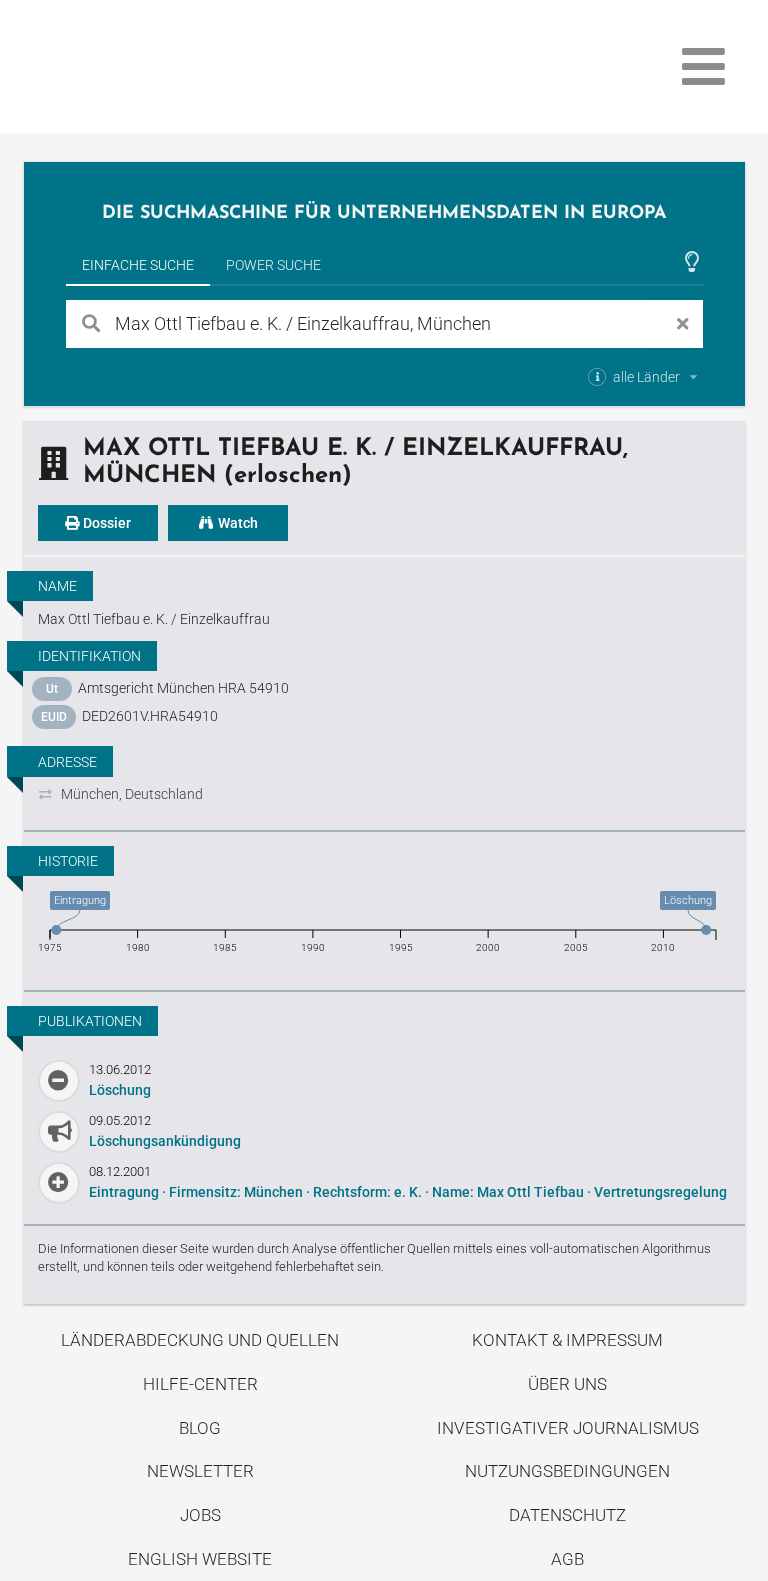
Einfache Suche (138, 265)
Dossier (105, 523)
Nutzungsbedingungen (567, 1471)
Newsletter (200, 1471)
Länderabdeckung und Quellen (200, 1340)
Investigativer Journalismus (568, 1428)
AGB (567, 1559)
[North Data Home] (140, 66)
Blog (200, 1428)
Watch (236, 523)
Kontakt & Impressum (567, 1340)
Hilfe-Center (200, 1384)
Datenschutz (567, 1515)
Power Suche (273, 265)
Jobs (200, 1515)
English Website (200, 1559)
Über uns (567, 1384)
